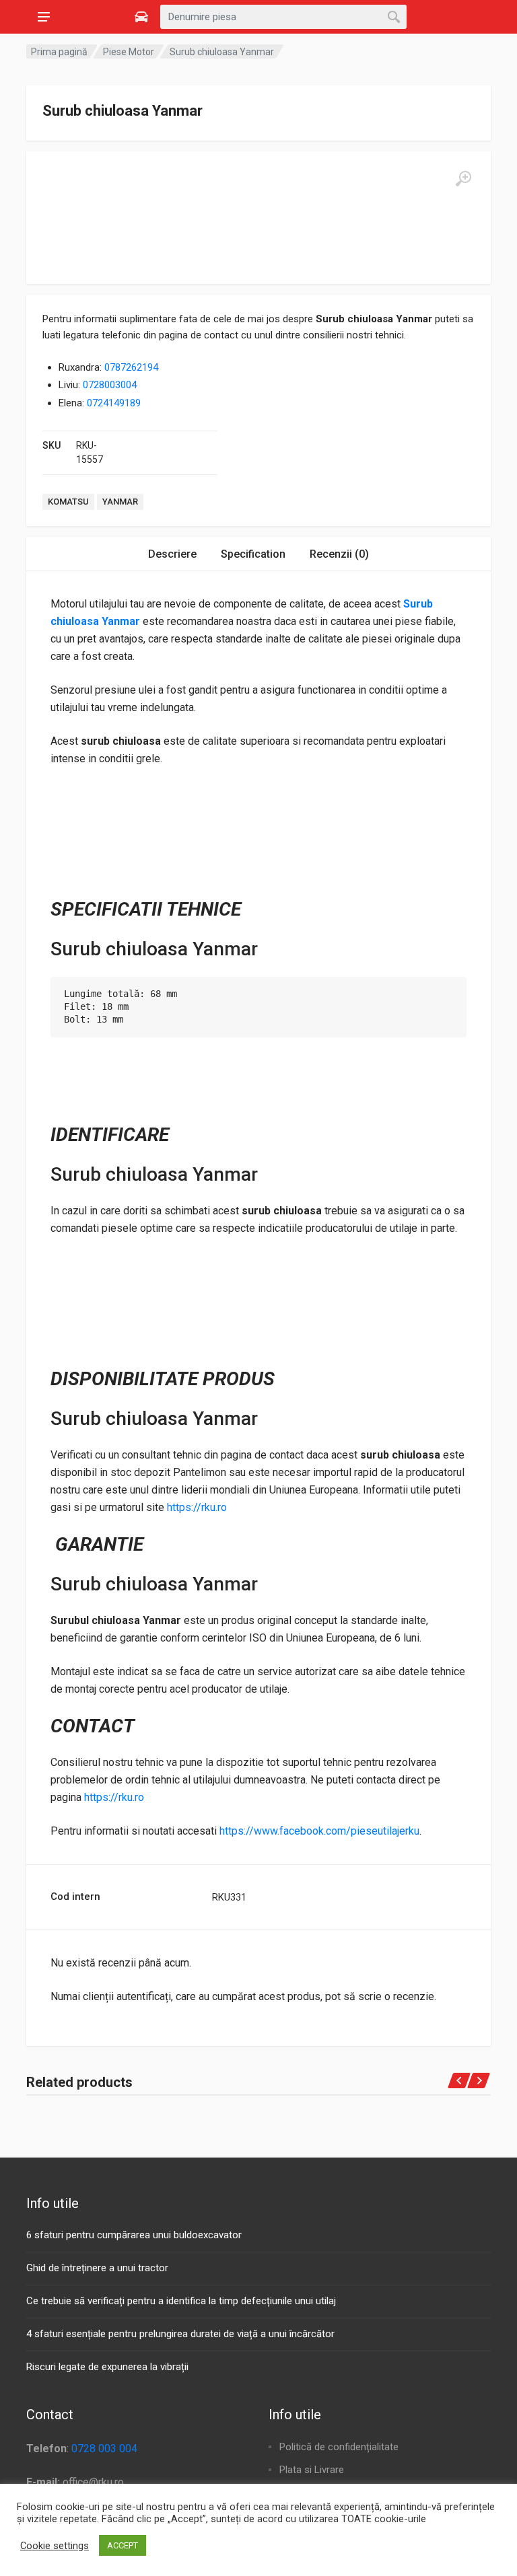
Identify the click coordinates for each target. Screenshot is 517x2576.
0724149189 (114, 403)
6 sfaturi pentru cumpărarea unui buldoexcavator (134, 2235)
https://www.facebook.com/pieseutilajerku (319, 1831)
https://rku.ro (197, 1507)
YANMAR (120, 502)
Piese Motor (129, 52)
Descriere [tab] (172, 554)
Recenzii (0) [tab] (339, 554)
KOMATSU (68, 502)
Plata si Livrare (312, 2470)
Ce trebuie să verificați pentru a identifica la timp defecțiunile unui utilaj (181, 2301)
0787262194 (131, 367)
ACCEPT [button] (123, 2545)
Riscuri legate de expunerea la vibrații (107, 2367)
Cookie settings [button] (55, 2546)
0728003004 (110, 385)
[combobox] (283, 17)
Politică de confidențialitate (339, 2447)
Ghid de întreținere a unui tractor (97, 2268)
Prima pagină (59, 52)
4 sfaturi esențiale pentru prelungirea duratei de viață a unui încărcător (180, 2334)
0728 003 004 (104, 2449)
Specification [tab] (253, 554)
